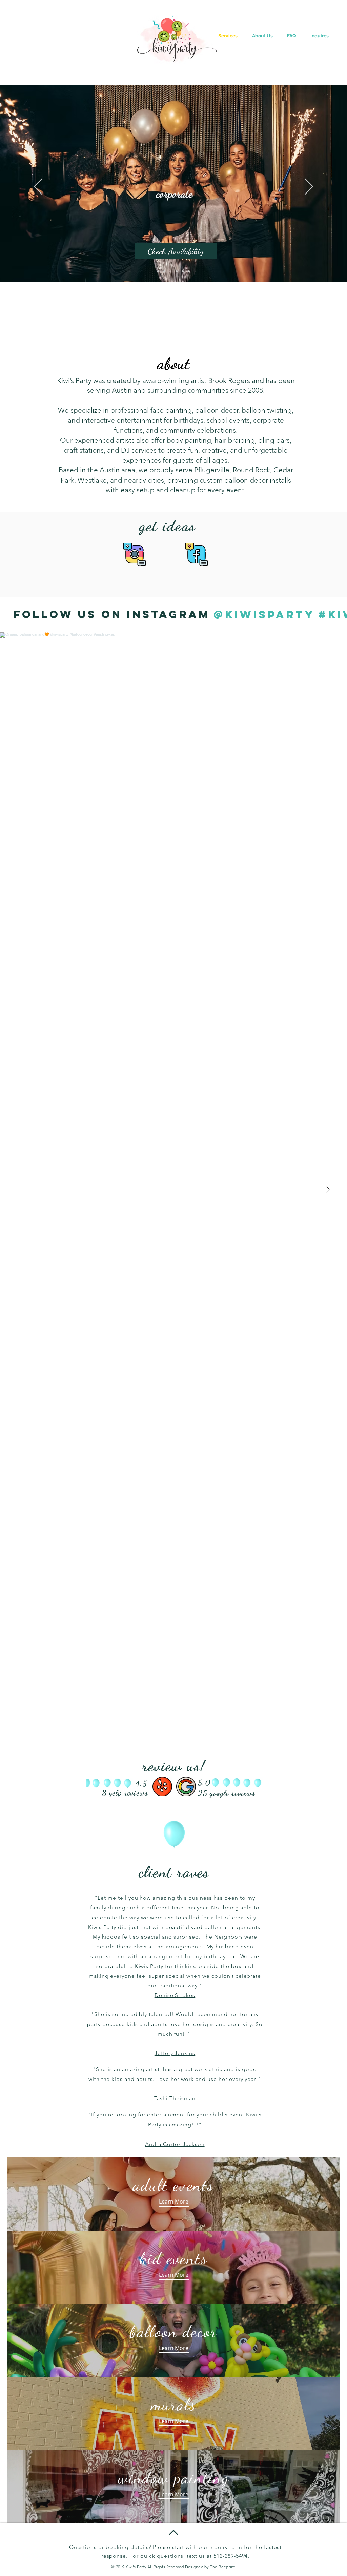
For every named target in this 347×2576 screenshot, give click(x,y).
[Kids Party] (158, 271)
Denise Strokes (175, 1995)
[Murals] (189, 271)
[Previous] (38, 187)
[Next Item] (328, 1190)
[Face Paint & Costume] (183, 271)
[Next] (309, 187)
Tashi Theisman (175, 2098)
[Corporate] (170, 271)
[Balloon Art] (177, 271)
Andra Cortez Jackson (175, 2144)
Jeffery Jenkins (175, 2053)
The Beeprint (223, 2567)
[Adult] (164, 271)
